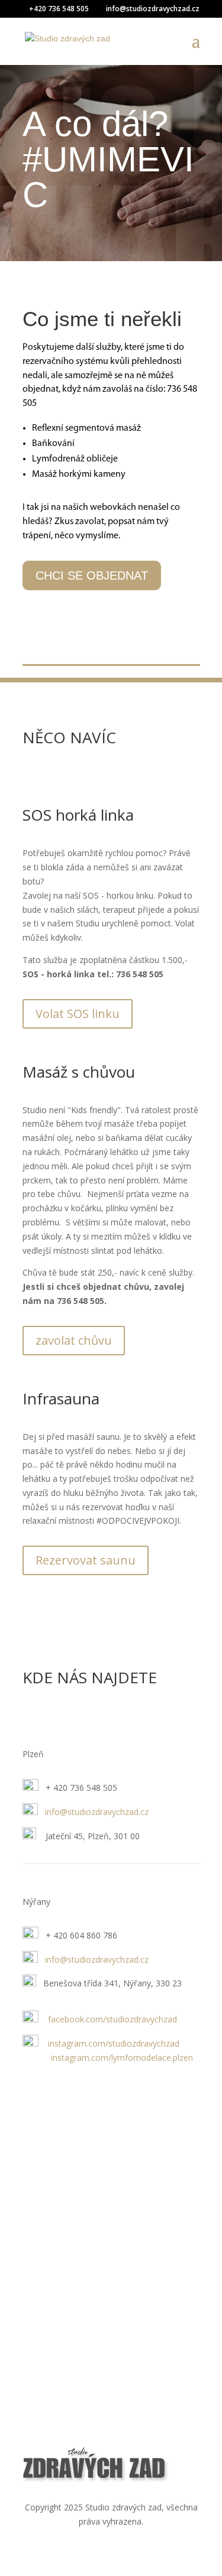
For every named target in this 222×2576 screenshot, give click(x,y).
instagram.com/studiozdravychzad (114, 2043)
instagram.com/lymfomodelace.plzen (108, 2058)
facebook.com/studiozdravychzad (112, 2019)
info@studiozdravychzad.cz (97, 1812)
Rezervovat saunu (86, 1560)
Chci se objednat (92, 575)
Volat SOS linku (78, 1014)
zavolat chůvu (74, 1340)
